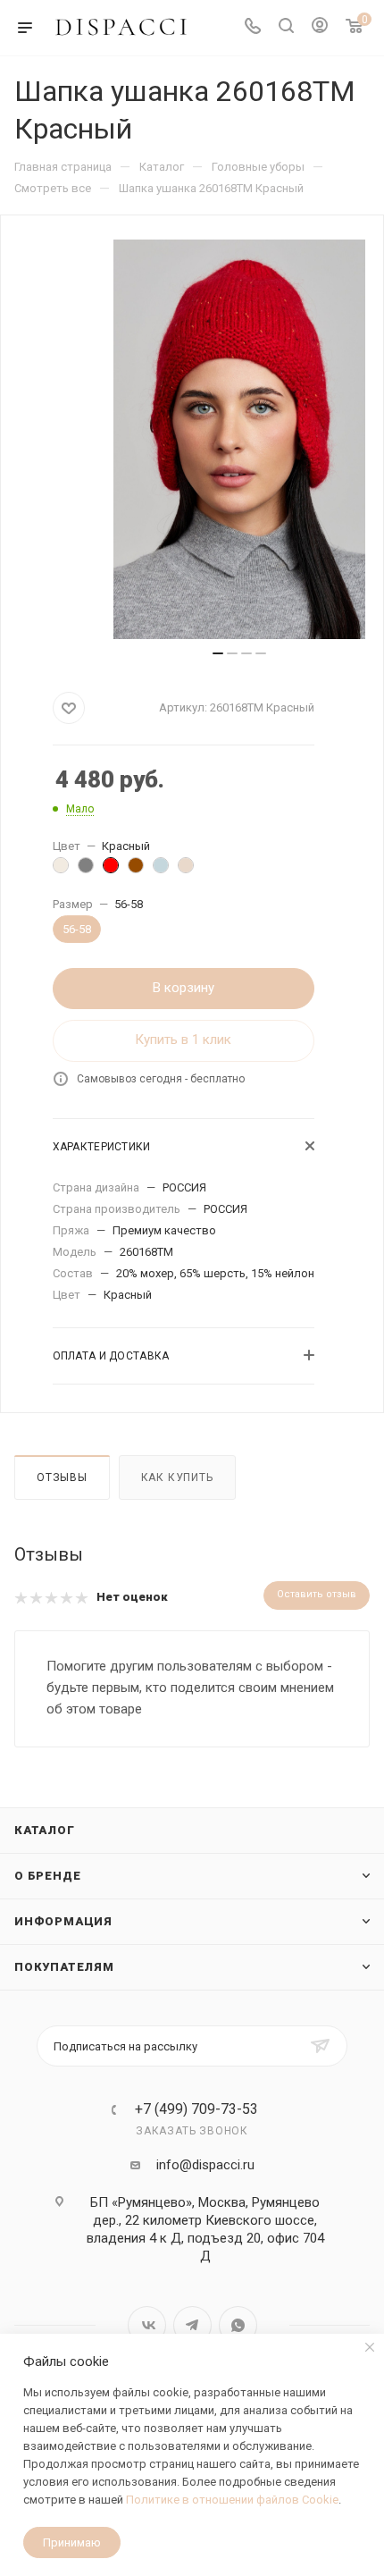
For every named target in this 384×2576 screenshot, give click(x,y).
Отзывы (62, 1477)
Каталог (45, 1830)
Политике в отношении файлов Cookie (232, 2500)
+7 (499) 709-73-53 (196, 2109)
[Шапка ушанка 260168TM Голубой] (165, 870)
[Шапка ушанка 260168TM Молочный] (65, 870)
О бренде (47, 1876)
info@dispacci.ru (205, 2165)
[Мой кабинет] (320, 28)
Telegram (192, 2325)
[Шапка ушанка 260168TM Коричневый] (140, 870)
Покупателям (64, 1967)
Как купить (177, 1477)
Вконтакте (147, 2325)
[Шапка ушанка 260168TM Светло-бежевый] (190, 870)
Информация (63, 1921)
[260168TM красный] (239, 439)
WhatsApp (238, 2325)
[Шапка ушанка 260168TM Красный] (115, 870)
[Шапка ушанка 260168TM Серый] (90, 870)
